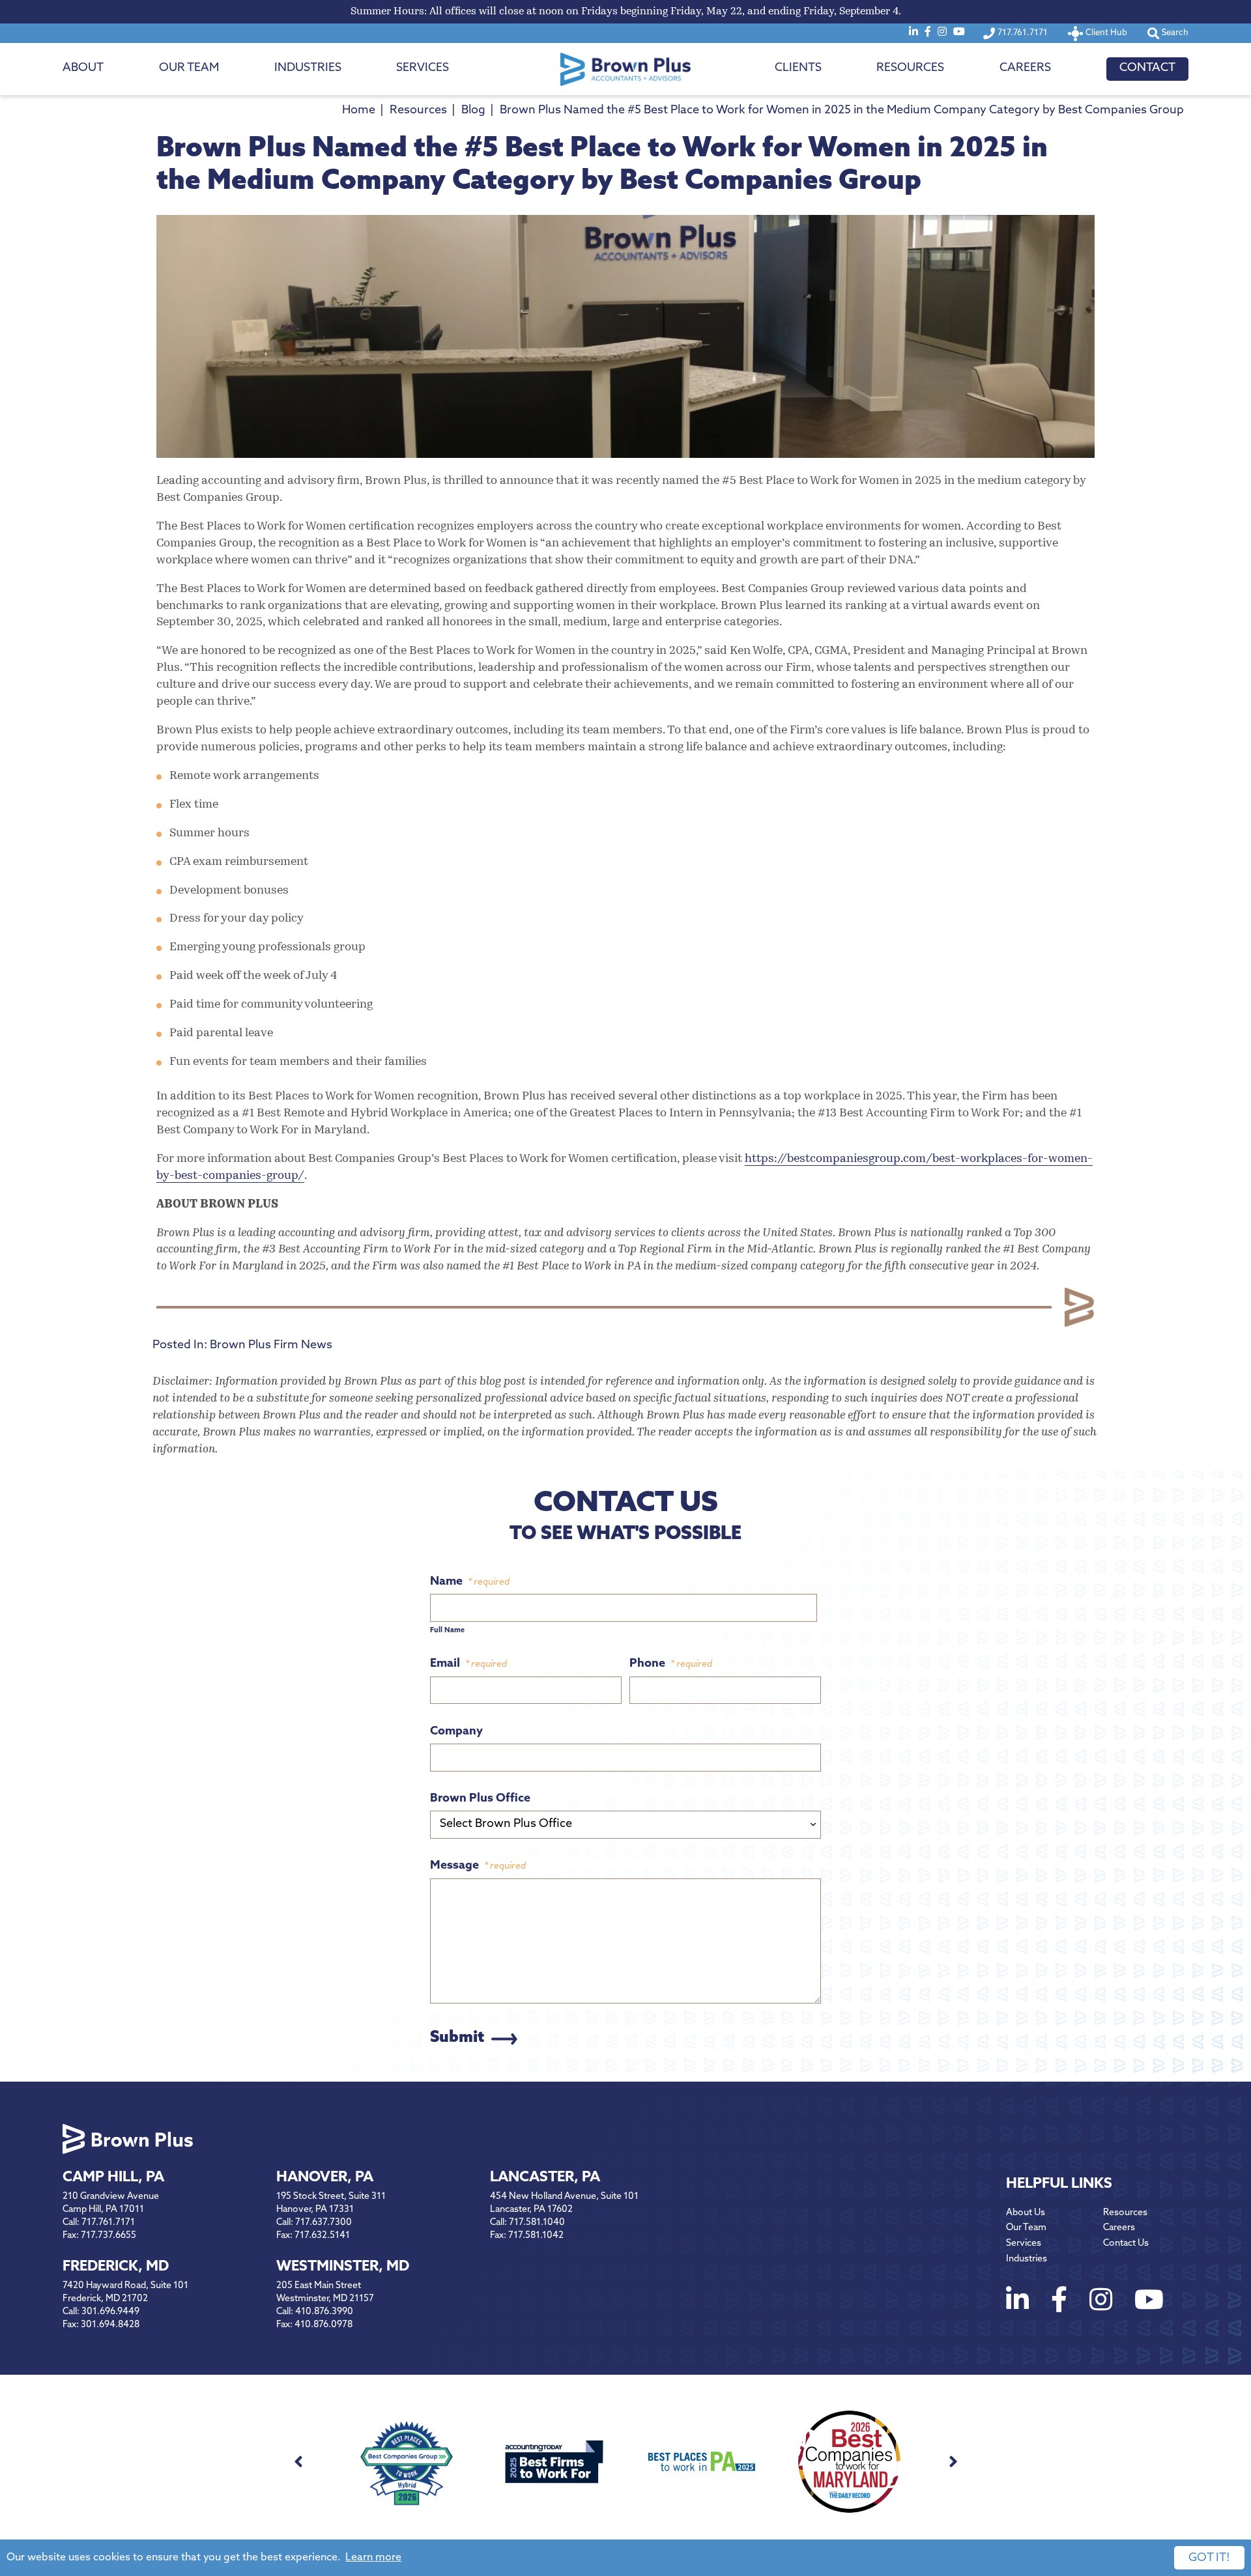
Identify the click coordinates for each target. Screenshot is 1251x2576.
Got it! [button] (1209, 2558)
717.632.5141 (322, 2236)
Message (478, 1866)
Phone (671, 1664)
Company (456, 1732)
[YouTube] (959, 33)
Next (953, 2462)
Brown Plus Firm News (271, 1346)
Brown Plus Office (480, 1799)
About (83, 68)
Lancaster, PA (545, 2178)
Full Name (447, 1631)
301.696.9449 (110, 2312)
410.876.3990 (324, 2312)
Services (423, 68)
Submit (457, 2038)
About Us (1026, 2213)
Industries (308, 68)
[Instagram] (942, 33)
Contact (1147, 68)
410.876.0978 (324, 2325)
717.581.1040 (537, 2223)
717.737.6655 (108, 2236)
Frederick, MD (116, 2267)
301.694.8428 (110, 2325)
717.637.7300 (324, 2223)
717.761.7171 (108, 2223)
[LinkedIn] (913, 33)
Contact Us (1126, 2243)
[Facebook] (928, 33)
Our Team (189, 68)
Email (468, 1664)
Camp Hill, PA (113, 2178)
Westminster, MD (343, 2267)
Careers (1025, 68)
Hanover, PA (325, 2178)
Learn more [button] (373, 2558)
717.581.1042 (536, 2236)
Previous (298, 2462)
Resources (910, 68)
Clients (798, 68)
